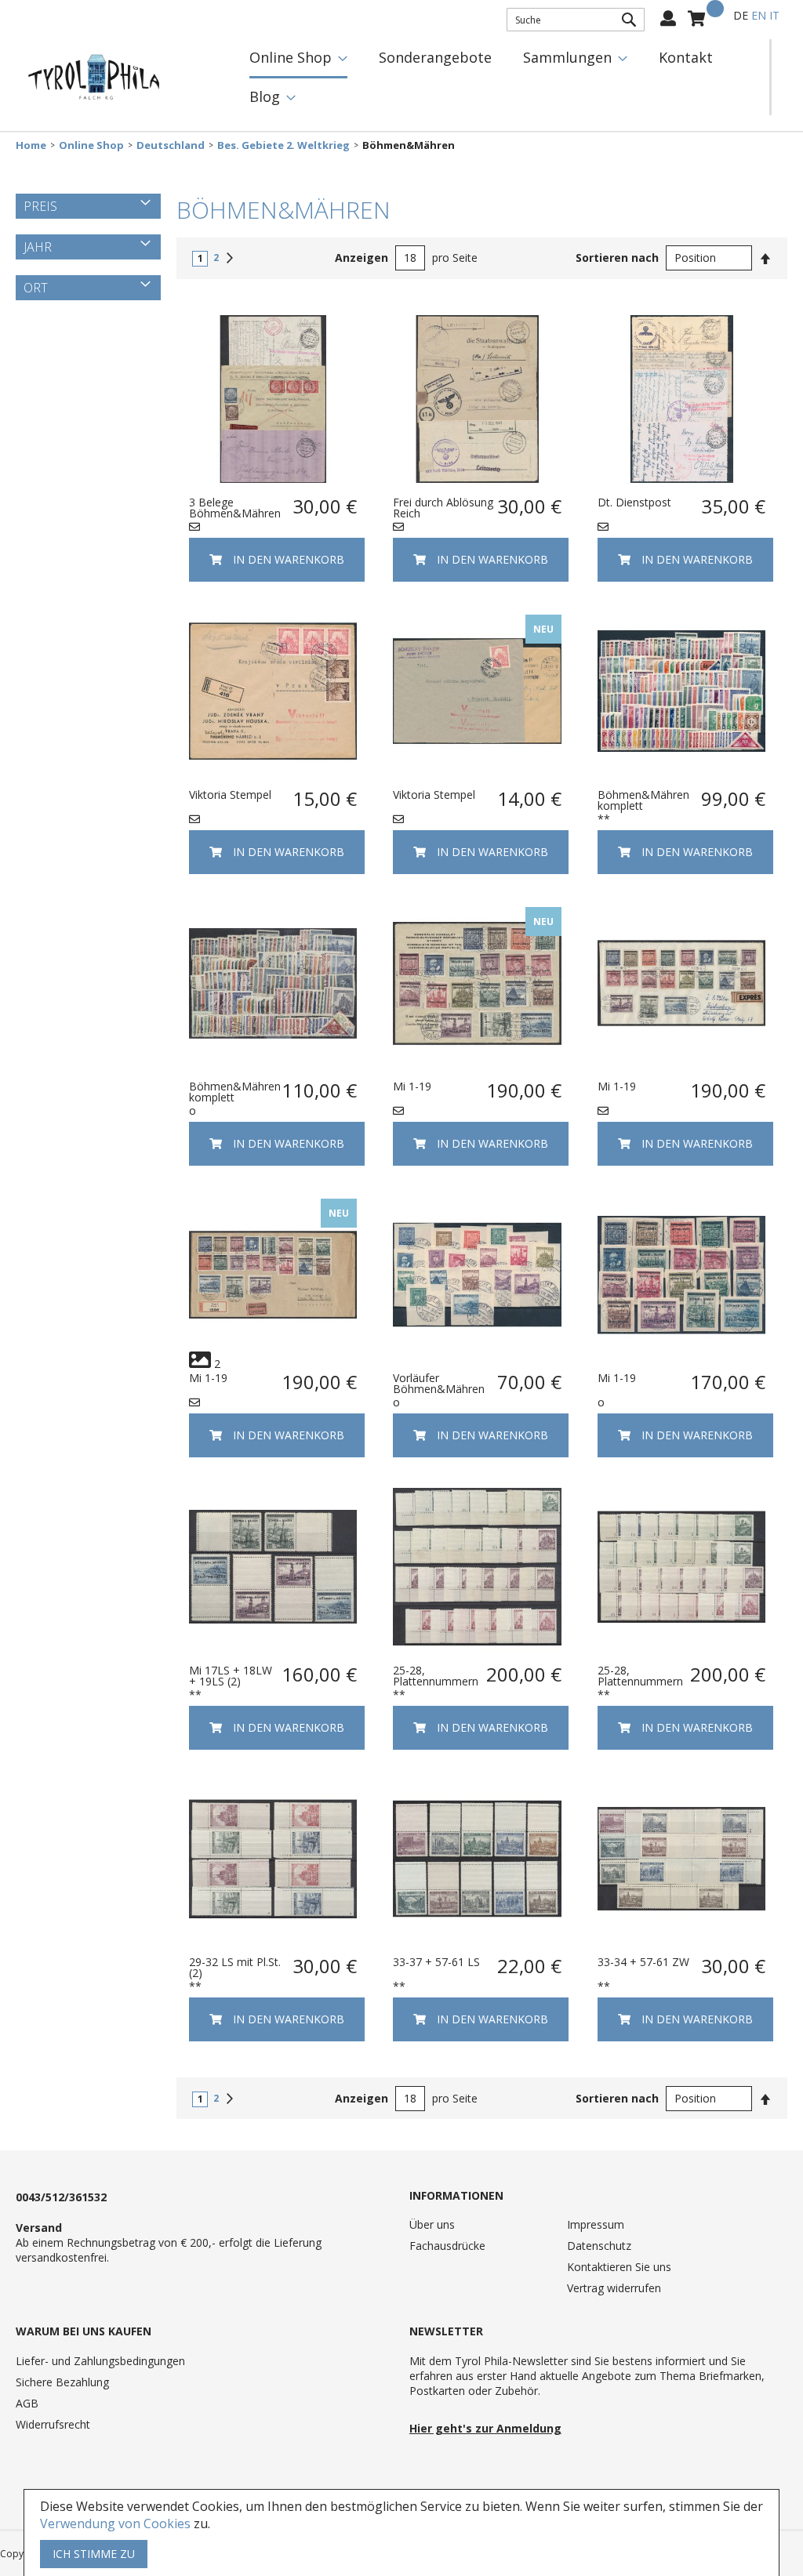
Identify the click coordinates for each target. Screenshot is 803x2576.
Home (31, 145)
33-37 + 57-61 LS (436, 1962)
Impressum (596, 2224)
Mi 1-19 (412, 1086)
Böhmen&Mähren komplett (643, 800)
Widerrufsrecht (53, 2424)
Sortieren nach (617, 258)
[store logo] (94, 78)
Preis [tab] (40, 206)
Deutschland (171, 145)
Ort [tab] (36, 288)
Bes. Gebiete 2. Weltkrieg (283, 145)
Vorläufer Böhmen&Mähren (439, 1383)
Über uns (432, 2224)
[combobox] (576, 20)
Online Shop (91, 145)
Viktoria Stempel (230, 795)
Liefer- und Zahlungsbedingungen (100, 2361)
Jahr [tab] (38, 247)
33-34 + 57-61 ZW (643, 1962)
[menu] (501, 77)
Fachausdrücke (447, 2246)
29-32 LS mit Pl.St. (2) (235, 1967)
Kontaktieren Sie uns (619, 2267)
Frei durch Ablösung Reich (443, 508)
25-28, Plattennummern (436, 1676)
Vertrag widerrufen (614, 2288)
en (759, 15)
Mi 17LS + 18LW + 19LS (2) (231, 1676)
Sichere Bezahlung (62, 2382)
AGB (27, 2403)
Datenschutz (599, 2246)
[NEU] (477, 771)
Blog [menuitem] (265, 96)
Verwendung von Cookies (115, 2523)
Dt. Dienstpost (634, 502)
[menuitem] (298, 59)
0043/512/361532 (61, 2197)
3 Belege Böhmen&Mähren (235, 508)
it (774, 15)
